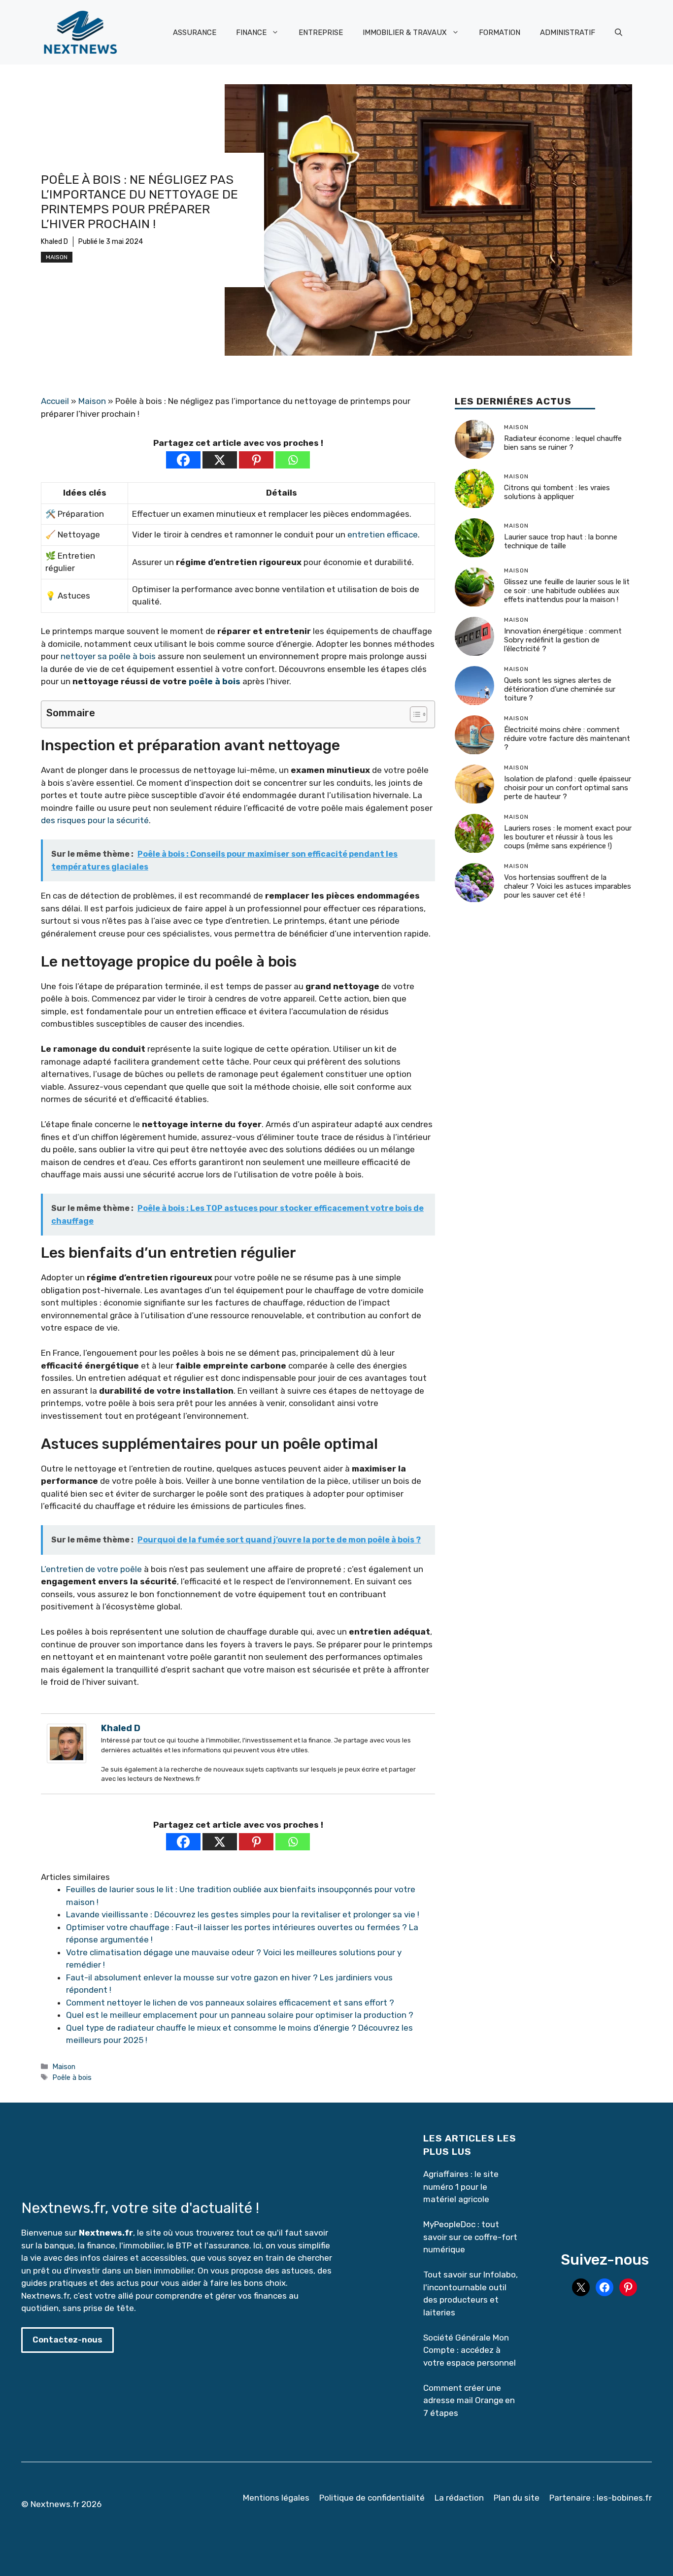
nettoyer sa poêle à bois (108, 656)
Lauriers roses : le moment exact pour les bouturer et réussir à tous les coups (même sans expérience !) (568, 837)
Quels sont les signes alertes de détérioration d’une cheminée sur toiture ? (560, 690)
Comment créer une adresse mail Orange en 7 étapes (469, 2400)
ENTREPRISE (321, 33)
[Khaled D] (67, 1760)
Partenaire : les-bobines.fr (601, 2498)
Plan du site (517, 2498)
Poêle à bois (72, 2077)
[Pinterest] (256, 460)
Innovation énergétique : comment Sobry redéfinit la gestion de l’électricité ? (563, 640)
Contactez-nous (67, 2340)
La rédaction (459, 2498)
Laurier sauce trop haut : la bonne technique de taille (561, 542)
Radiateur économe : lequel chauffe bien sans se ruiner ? (563, 443)
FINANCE (251, 33)
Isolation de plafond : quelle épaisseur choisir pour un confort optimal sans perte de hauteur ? (568, 788)
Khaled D (54, 242)
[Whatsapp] (293, 460)
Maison (57, 257)
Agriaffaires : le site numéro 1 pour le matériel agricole (461, 2187)
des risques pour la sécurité (95, 820)
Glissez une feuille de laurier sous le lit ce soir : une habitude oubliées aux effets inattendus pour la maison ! (567, 591)
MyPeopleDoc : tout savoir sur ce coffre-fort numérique (470, 2237)
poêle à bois (215, 681)
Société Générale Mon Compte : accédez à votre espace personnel (470, 2350)
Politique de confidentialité (372, 2498)
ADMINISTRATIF (568, 33)
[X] (220, 460)
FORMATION (500, 33)
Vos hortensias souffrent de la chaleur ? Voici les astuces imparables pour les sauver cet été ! (568, 887)
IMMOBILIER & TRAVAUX (405, 33)
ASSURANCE (195, 33)
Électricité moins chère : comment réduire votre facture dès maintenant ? (567, 739)
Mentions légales (276, 2498)
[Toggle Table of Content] (414, 714)
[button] (619, 33)
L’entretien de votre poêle (91, 1569)
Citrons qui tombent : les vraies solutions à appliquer (557, 493)
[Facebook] (183, 460)
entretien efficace (383, 535)
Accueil (55, 401)
